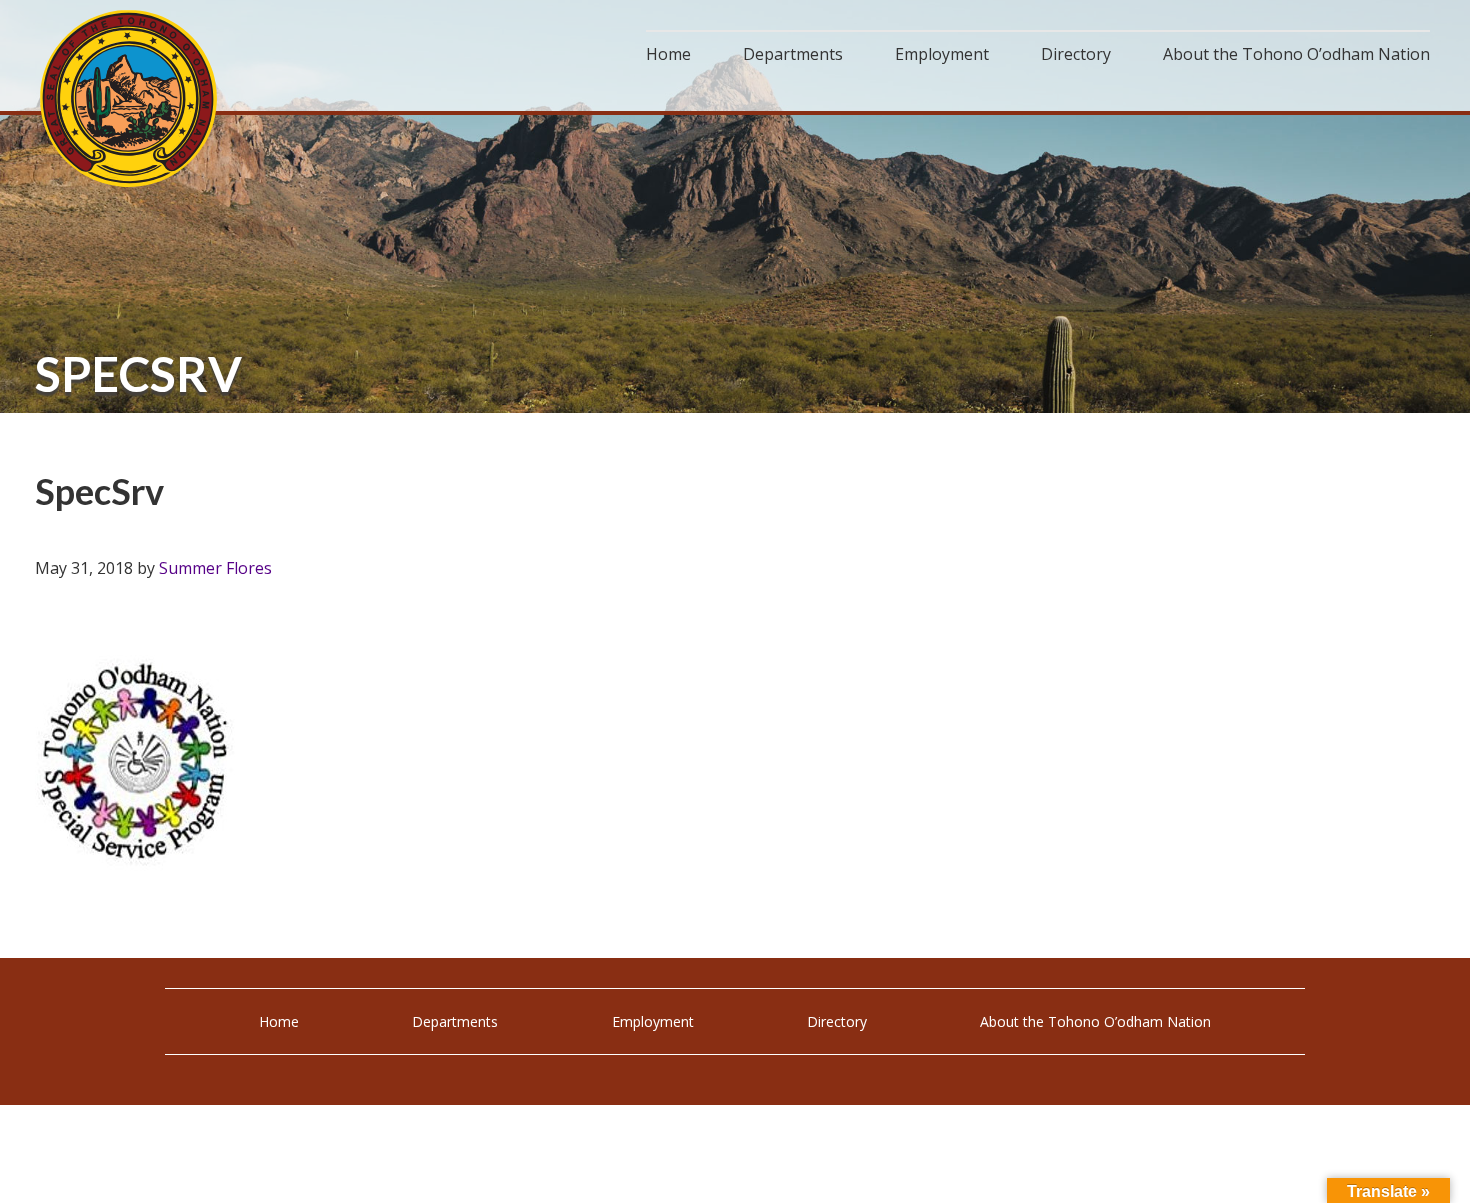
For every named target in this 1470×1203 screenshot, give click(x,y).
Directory (837, 1021)
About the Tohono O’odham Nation (1095, 1021)
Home (279, 1021)
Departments (455, 1021)
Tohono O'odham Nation (130, 98)
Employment (653, 1021)
